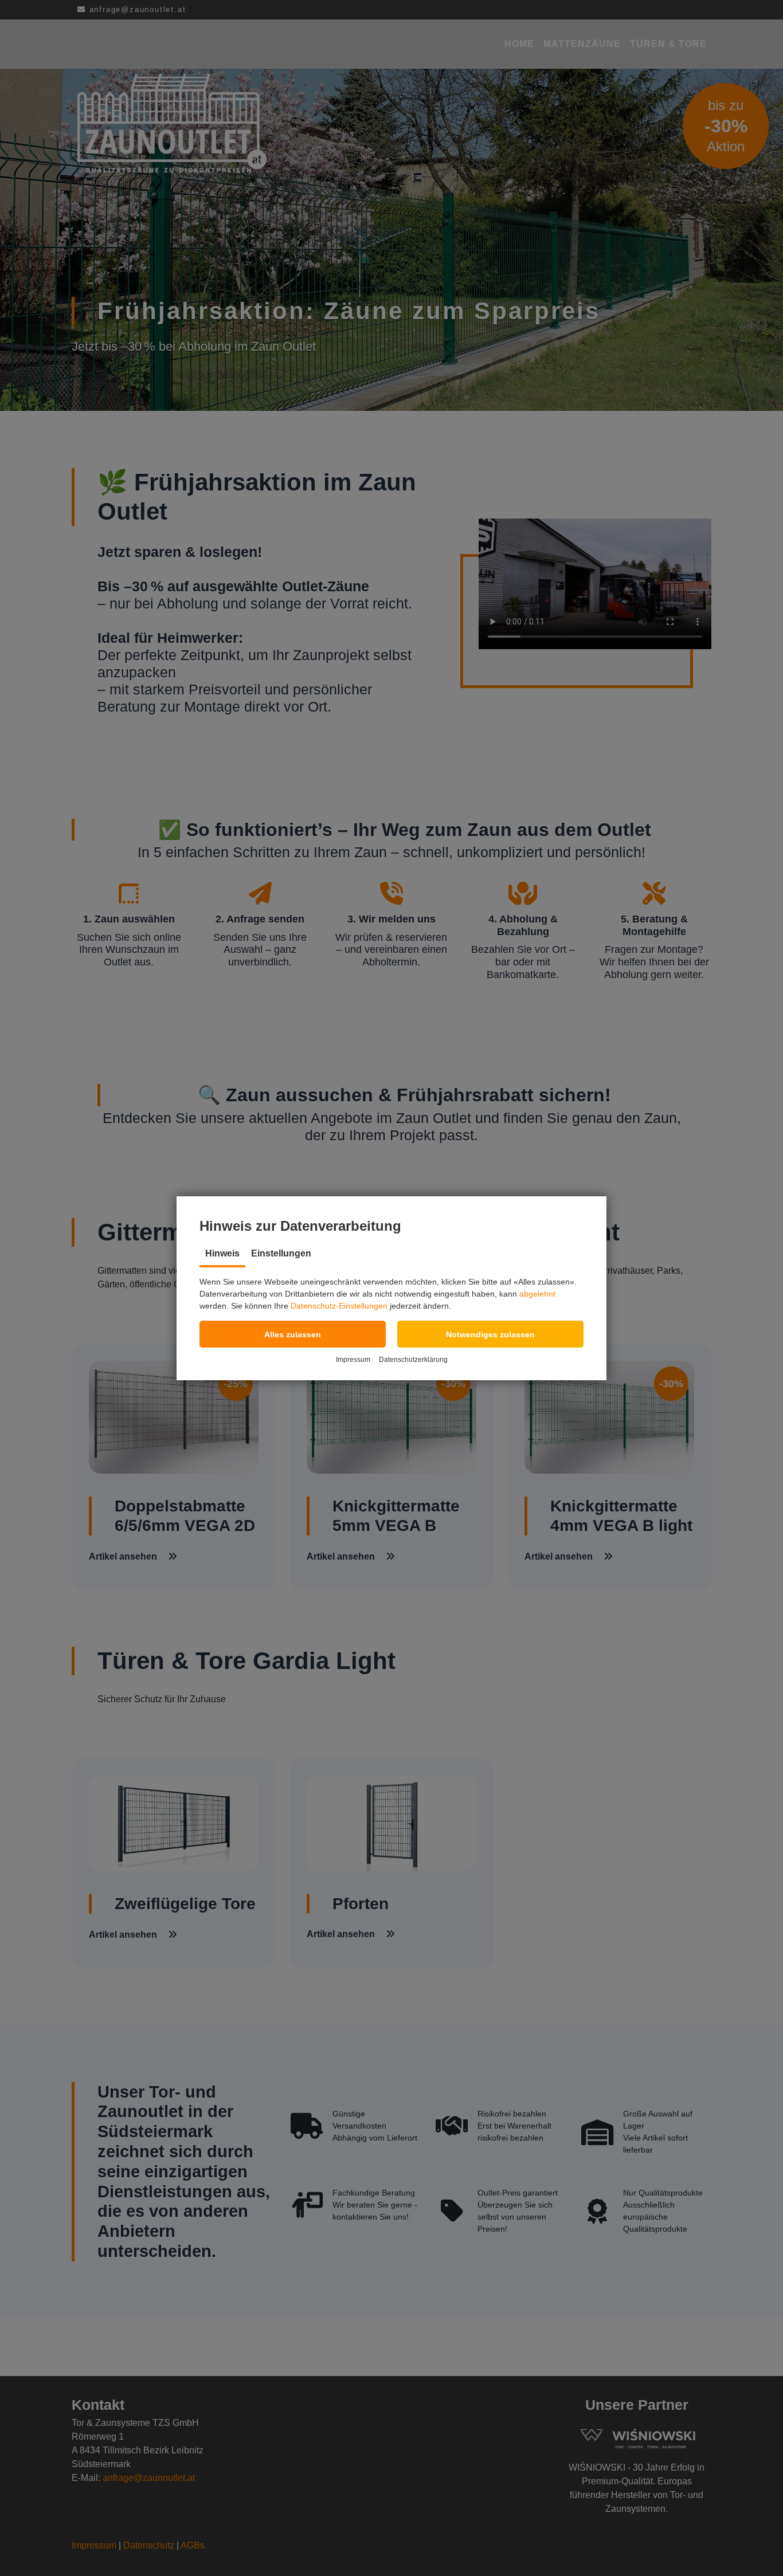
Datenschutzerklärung (413, 1360)
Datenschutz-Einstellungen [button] (339, 1306)
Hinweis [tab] (222, 1253)
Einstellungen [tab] (281, 1253)
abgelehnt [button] (537, 1294)
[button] (293, 1334)
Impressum (353, 1360)
